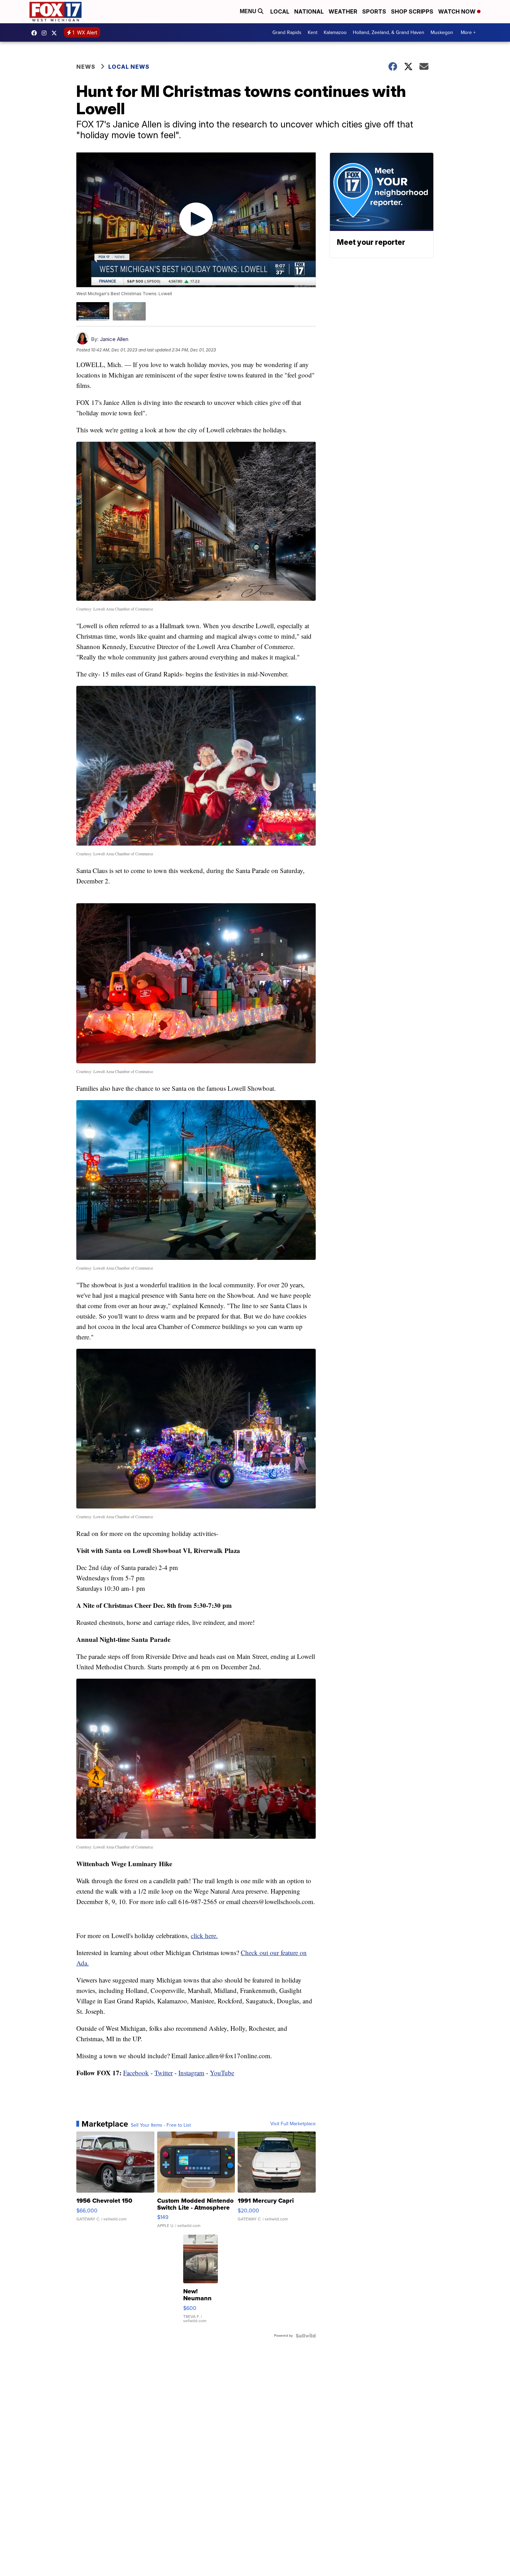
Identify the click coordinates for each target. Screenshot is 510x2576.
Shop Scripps (412, 11)
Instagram (191, 2073)
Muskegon (442, 32)
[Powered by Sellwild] (306, 2336)
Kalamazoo (335, 32)
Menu (249, 11)
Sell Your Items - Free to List (161, 2125)
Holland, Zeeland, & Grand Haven (389, 32)
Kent (313, 32)
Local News (129, 67)
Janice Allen (114, 339)
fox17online (36, 33)
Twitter (164, 2073)
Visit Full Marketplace (293, 2124)
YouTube (222, 2073)
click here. (204, 1935)
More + (468, 32)
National (309, 11)
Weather (343, 11)
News (86, 67)
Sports (374, 11)
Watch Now (458, 11)
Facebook (136, 2073)
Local (280, 11)
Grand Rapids (287, 32)
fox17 (56, 33)
